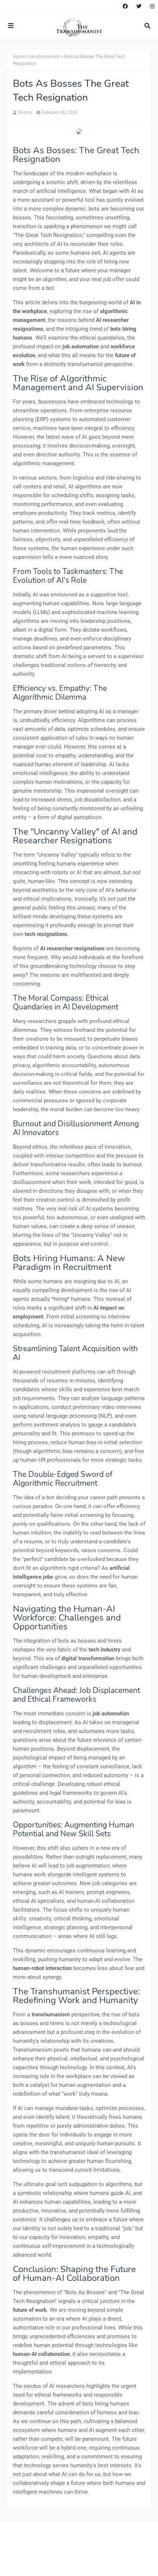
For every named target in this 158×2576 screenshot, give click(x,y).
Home (19, 57)
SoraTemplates (53, 2564)
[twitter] (139, 6)
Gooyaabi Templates (124, 2564)
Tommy (25, 112)
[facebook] (125, 6)
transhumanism (45, 57)
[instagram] (151, 6)
